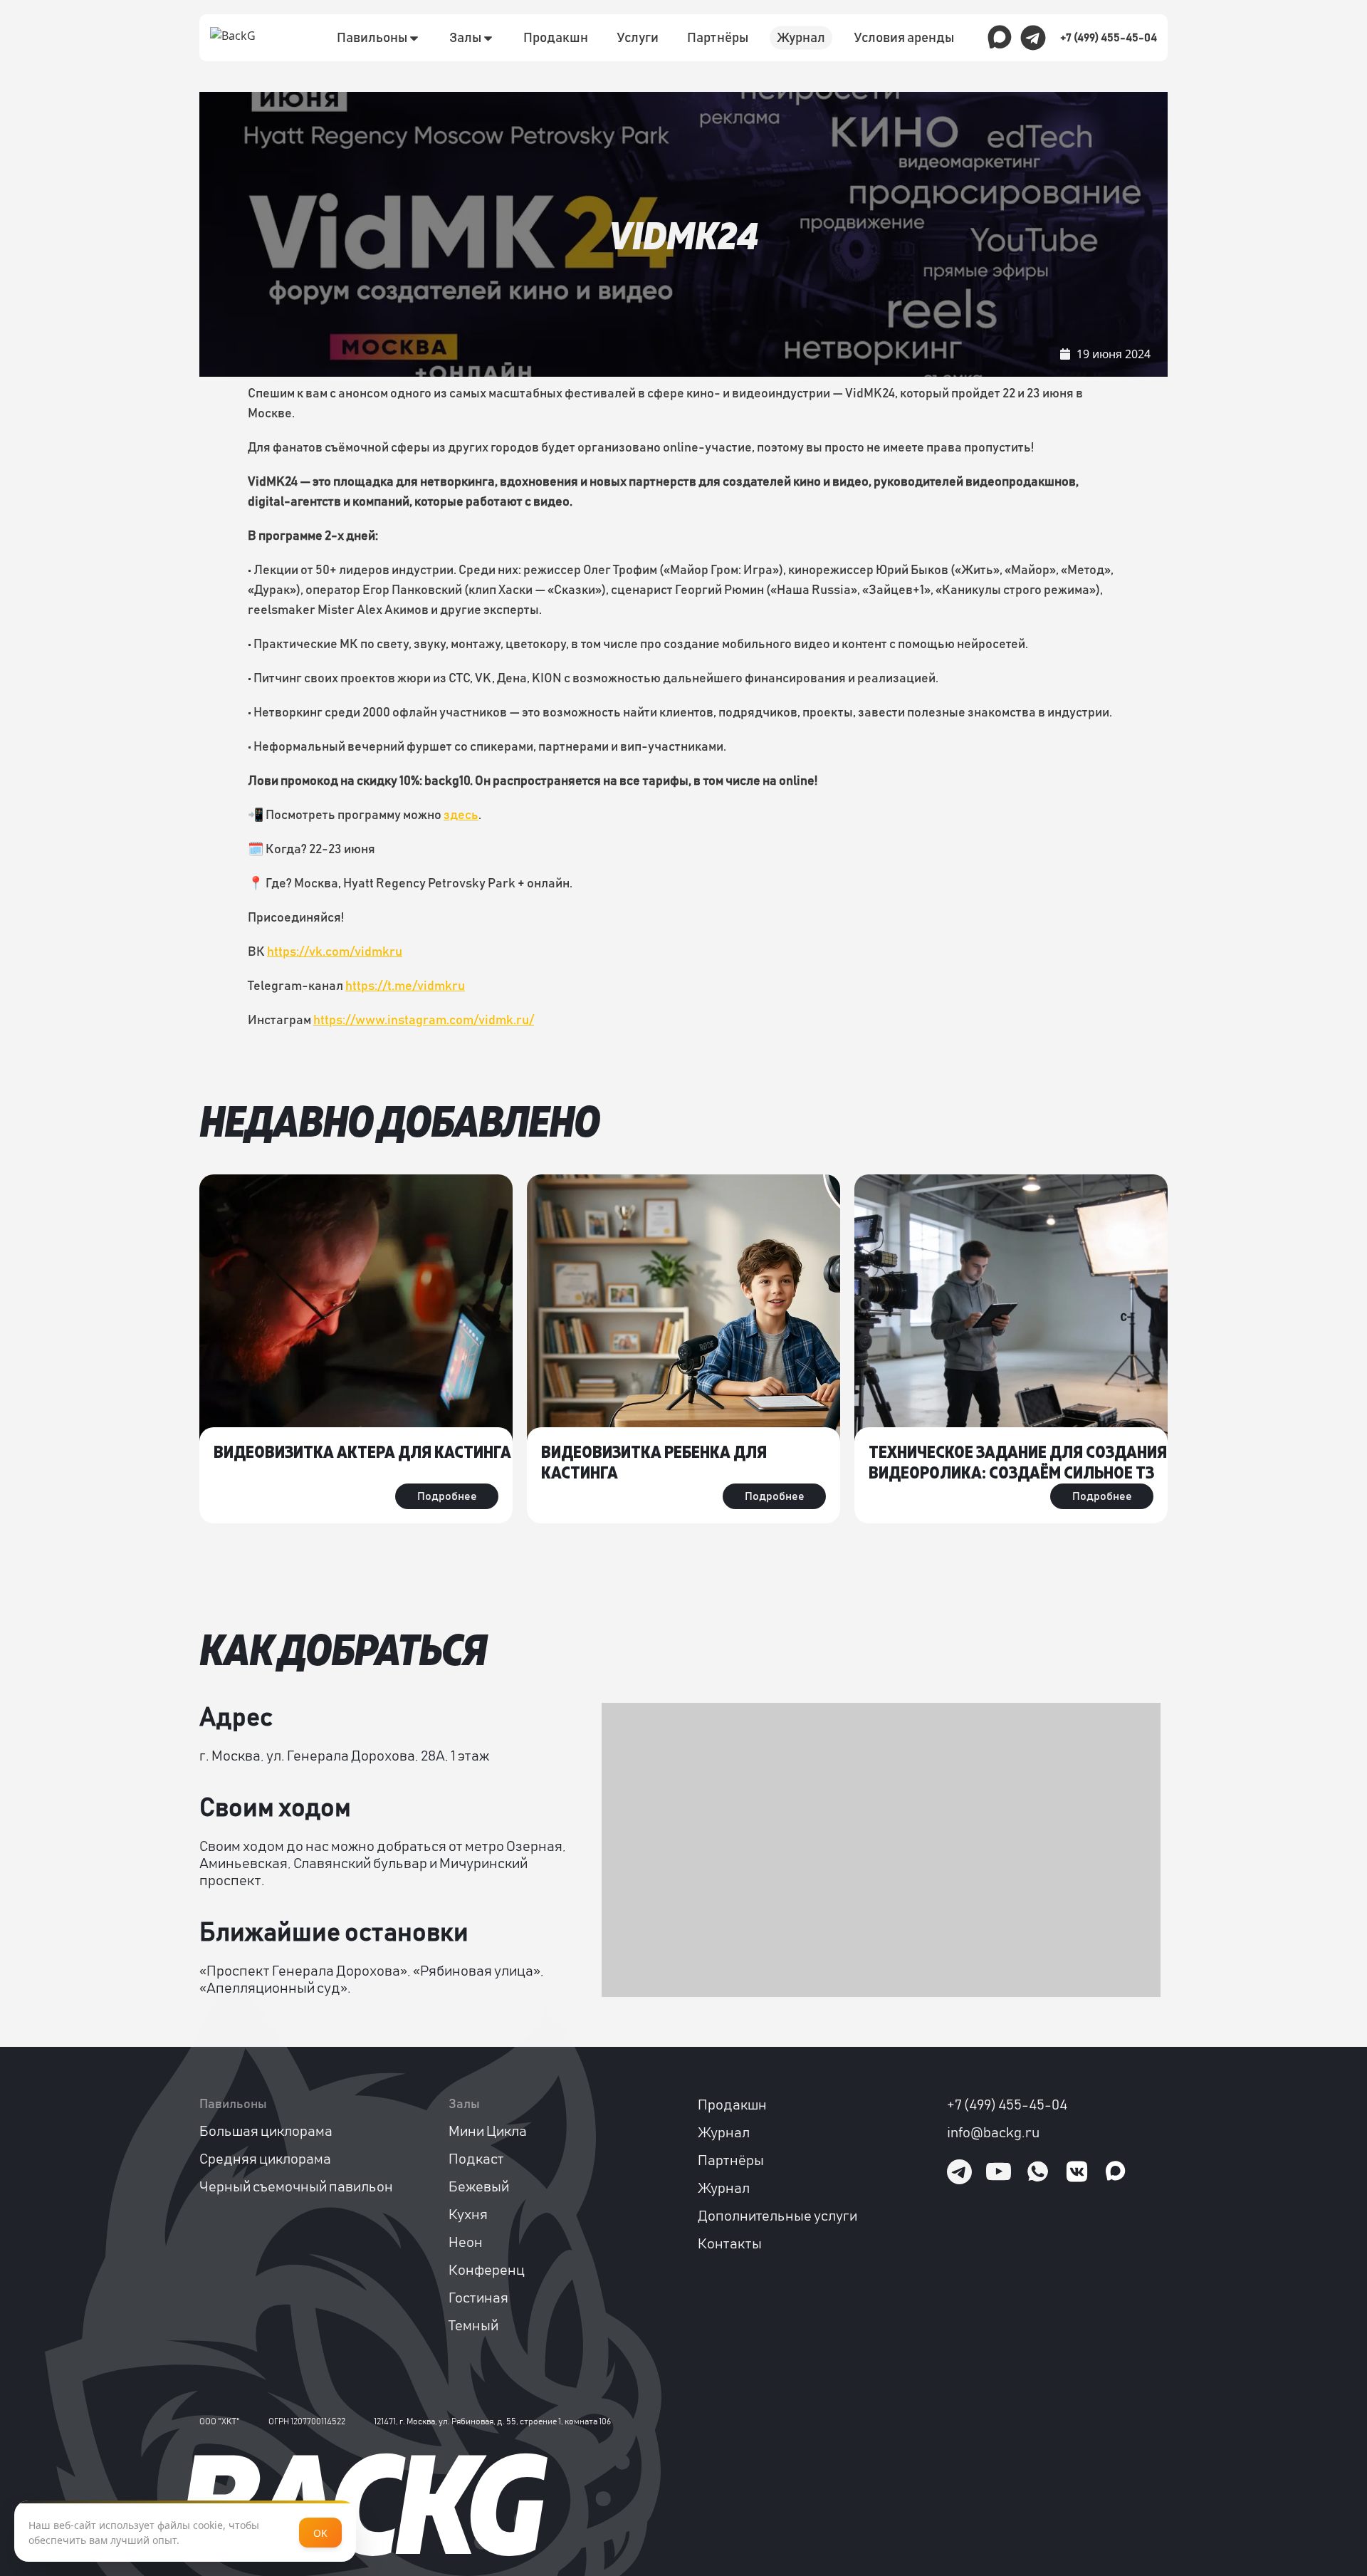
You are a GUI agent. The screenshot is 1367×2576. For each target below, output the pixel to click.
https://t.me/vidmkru (405, 986)
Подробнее (447, 1496)
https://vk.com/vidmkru (335, 952)
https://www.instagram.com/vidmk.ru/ (424, 1021)
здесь (461, 815)
